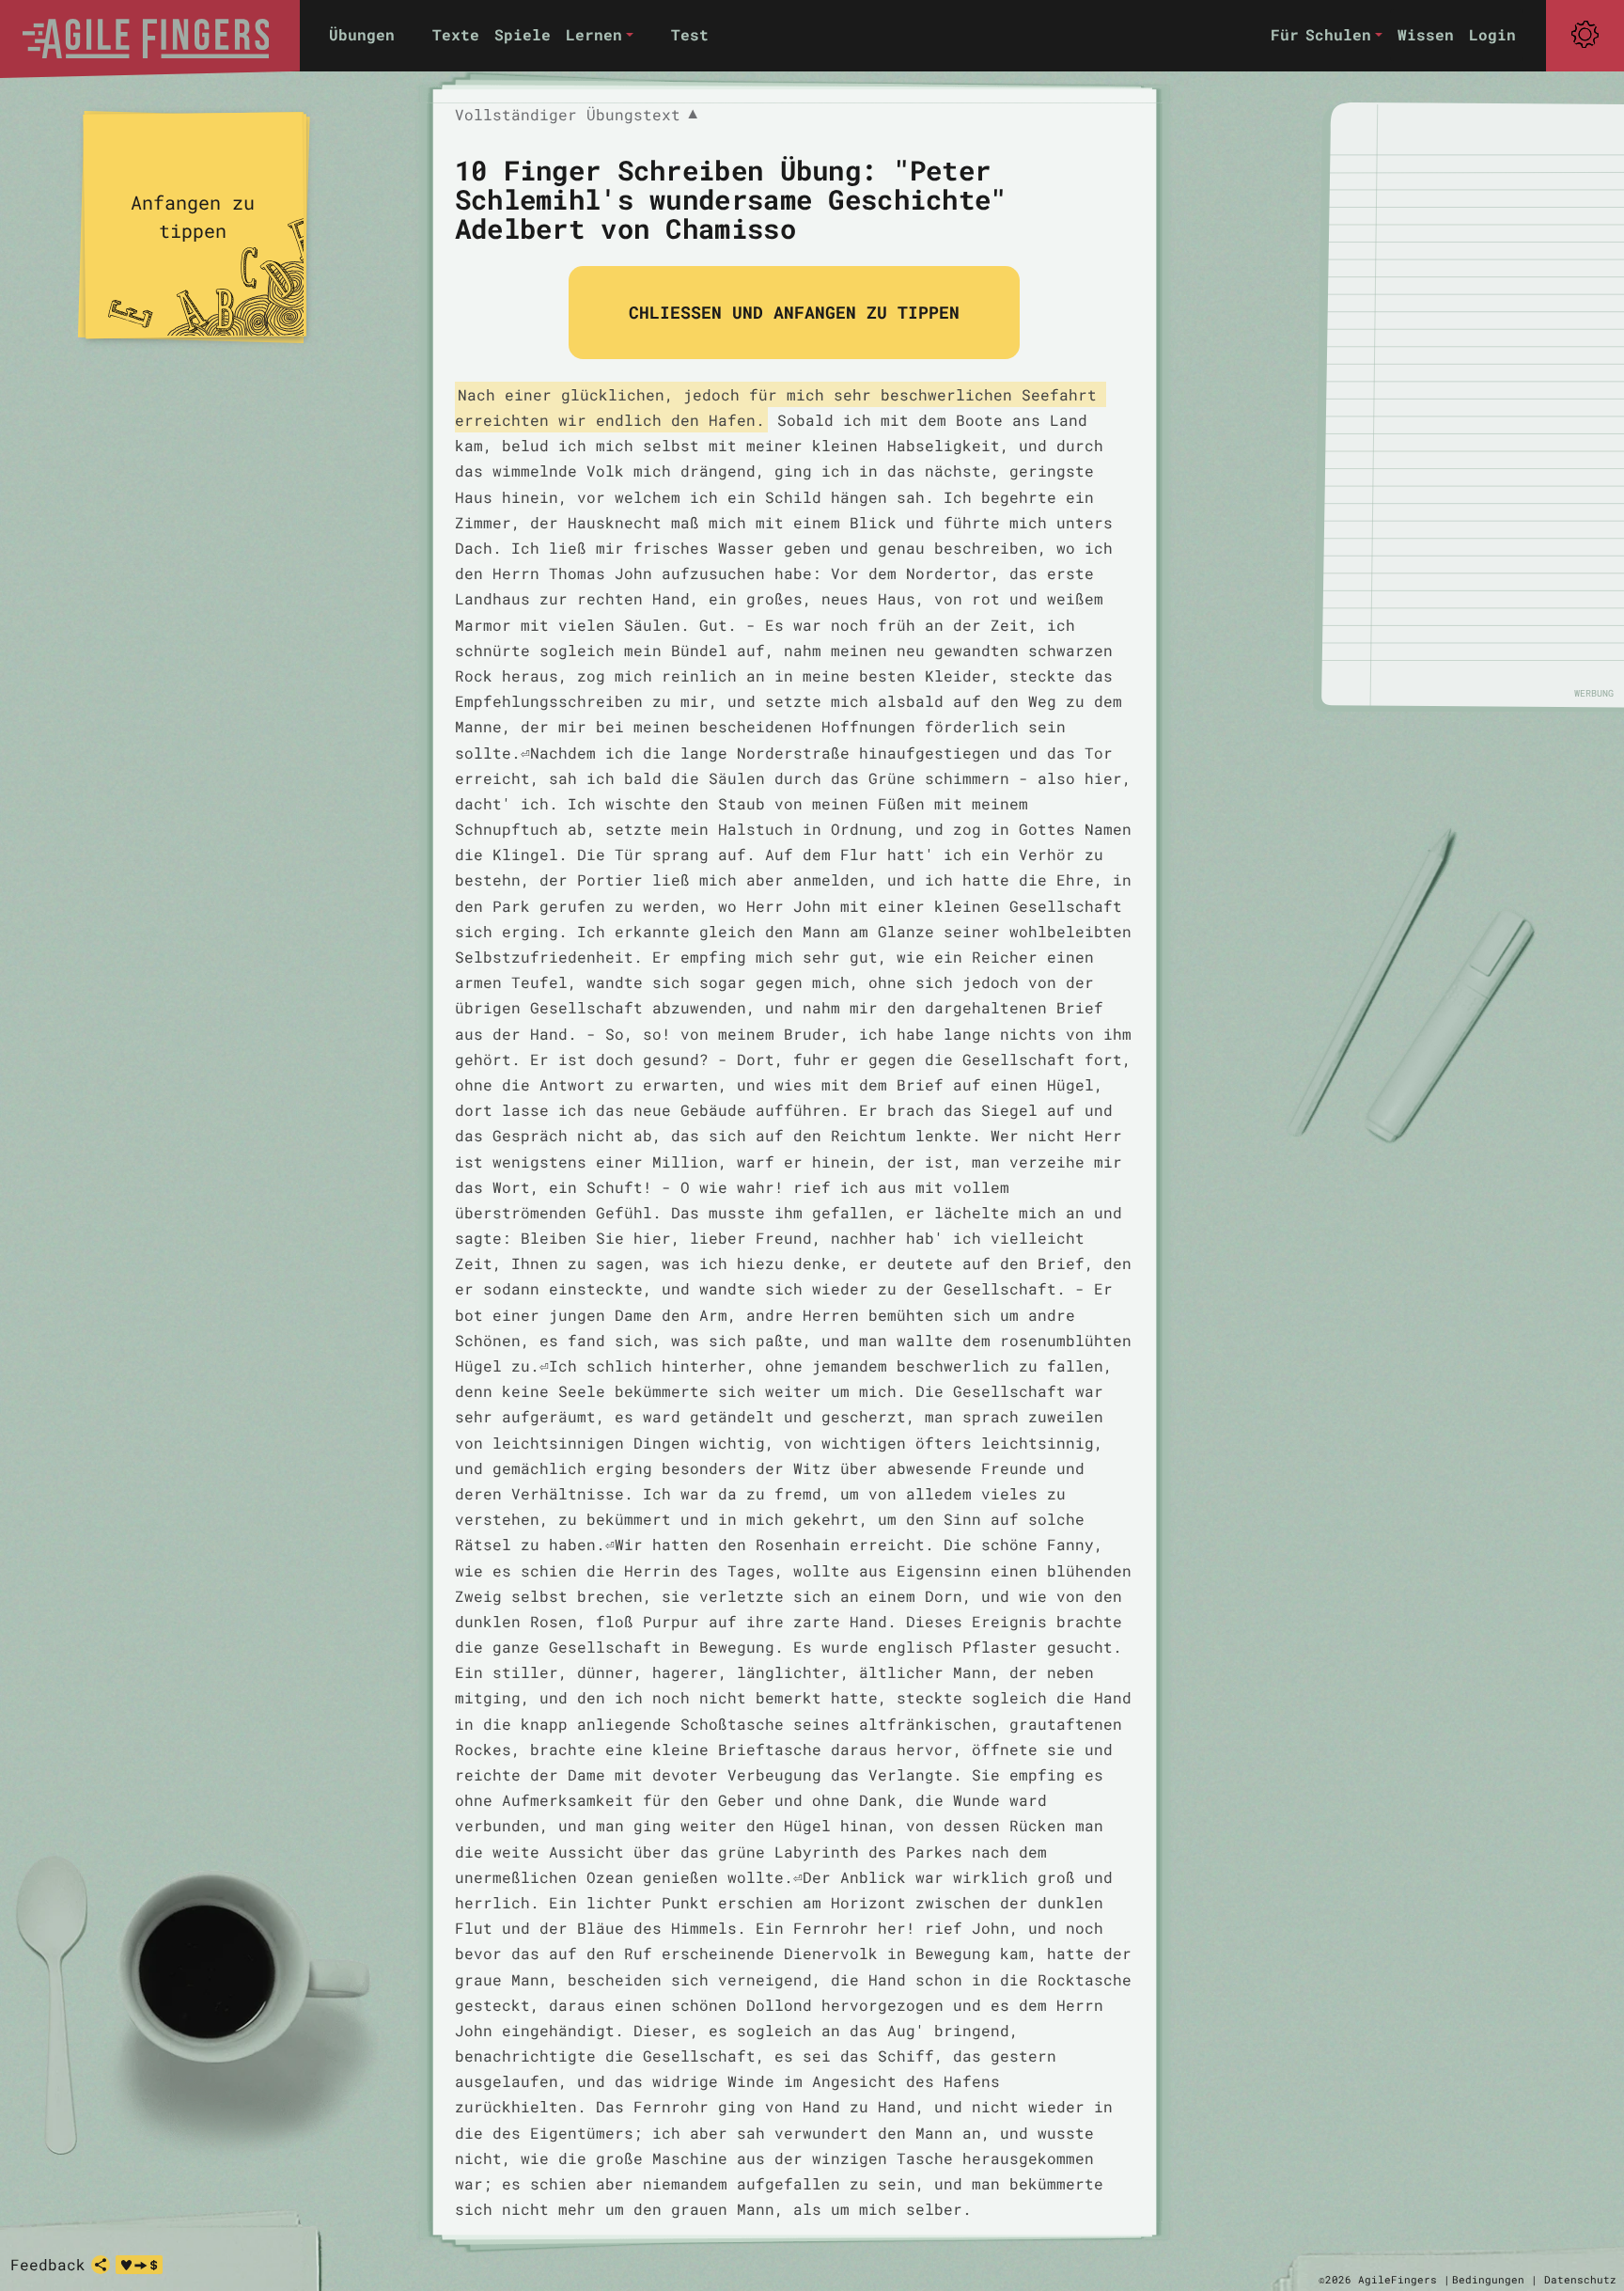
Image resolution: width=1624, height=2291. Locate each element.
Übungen (362, 34)
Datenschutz (1580, 2279)
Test (690, 34)
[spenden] (139, 2265)
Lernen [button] (594, 34)
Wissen (1426, 34)
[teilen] (101, 2265)
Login (1492, 34)
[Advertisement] (1483, 404)
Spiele (523, 34)
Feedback (48, 2264)
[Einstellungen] (1585, 35)
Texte (456, 34)
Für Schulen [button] (1321, 34)
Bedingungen (1488, 2279)
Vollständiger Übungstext (576, 115)
